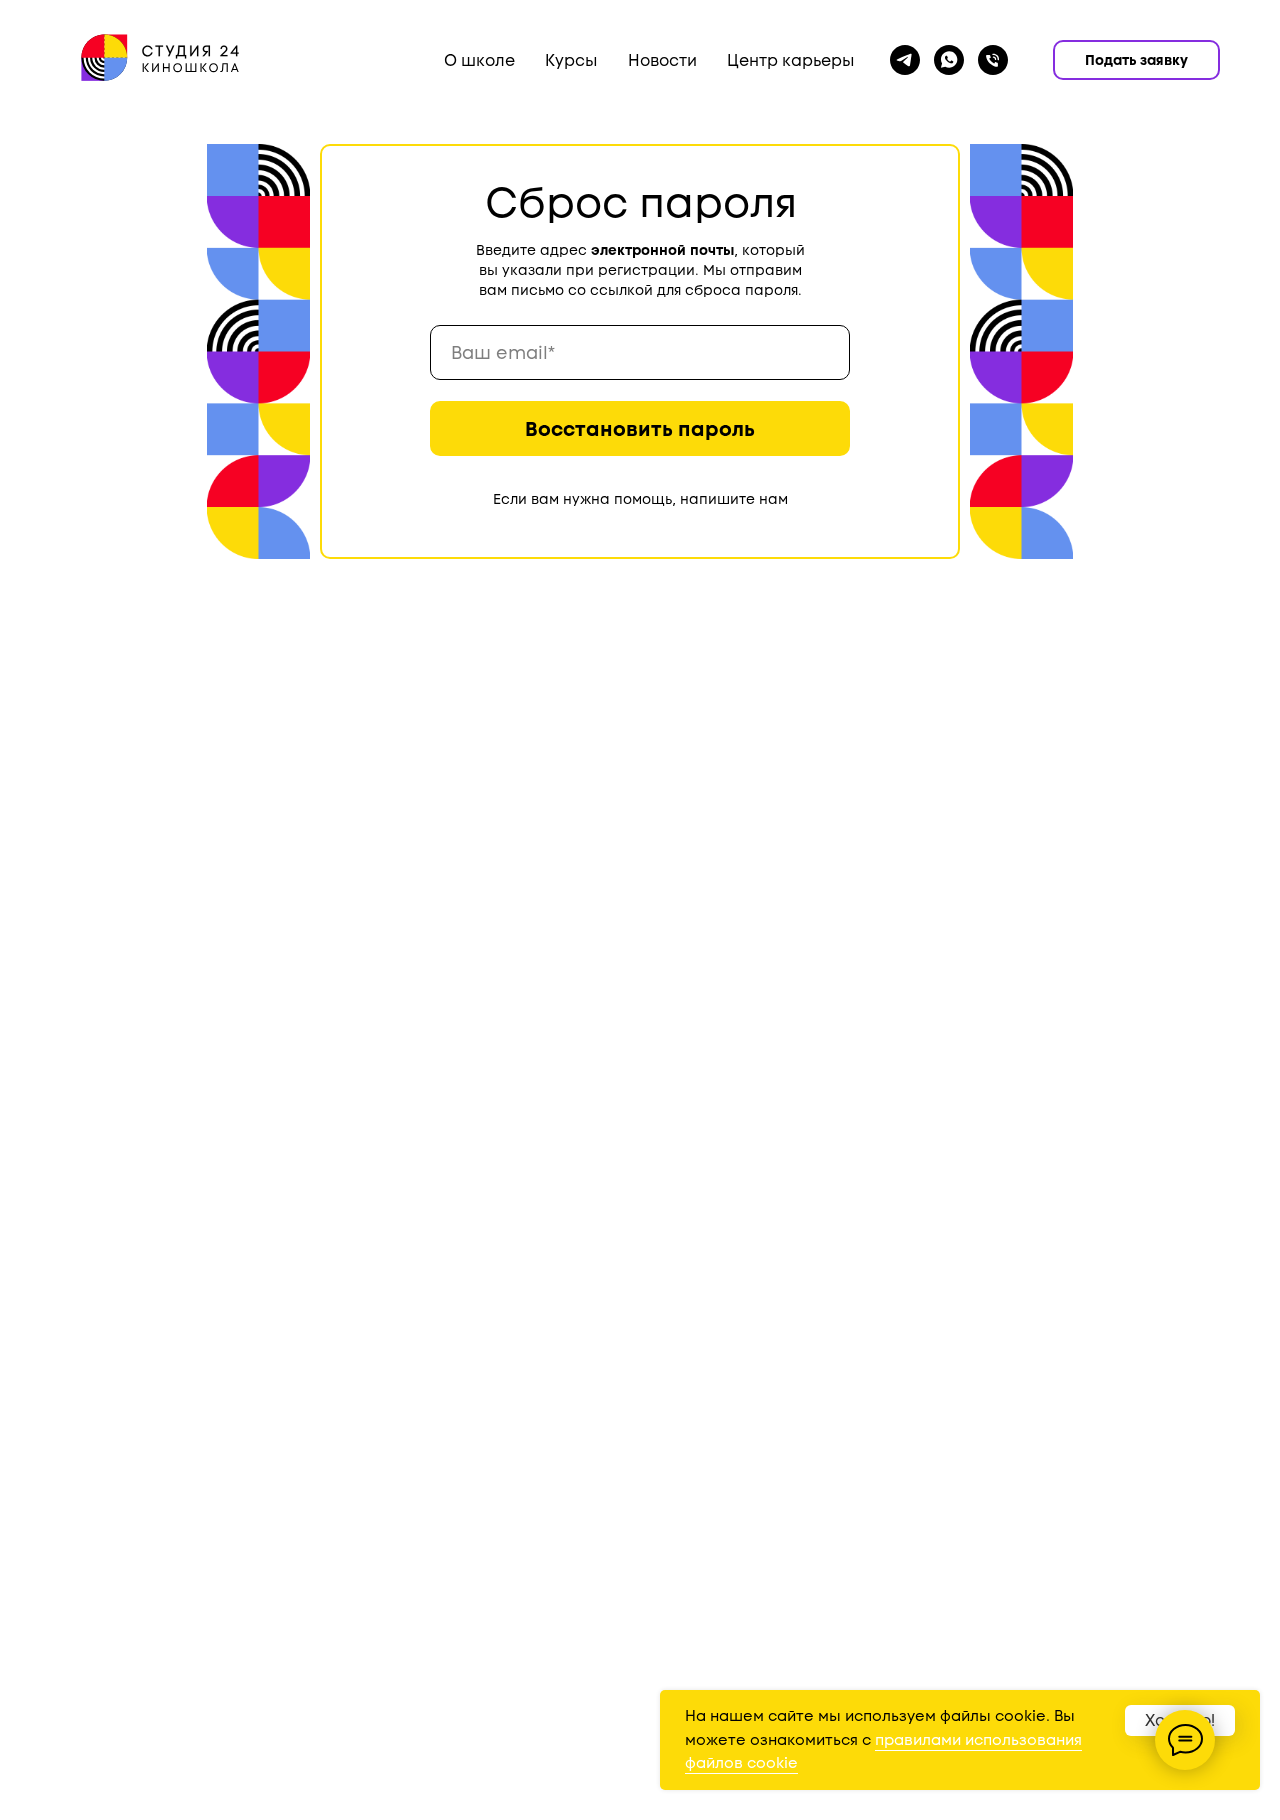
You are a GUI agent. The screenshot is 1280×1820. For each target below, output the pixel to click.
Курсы (571, 60)
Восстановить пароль (640, 429)
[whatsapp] (949, 60)
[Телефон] (993, 60)
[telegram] (905, 60)
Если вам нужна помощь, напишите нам (640, 499)
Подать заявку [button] (1136, 60)
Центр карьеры (791, 60)
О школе (479, 60)
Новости (662, 60)
